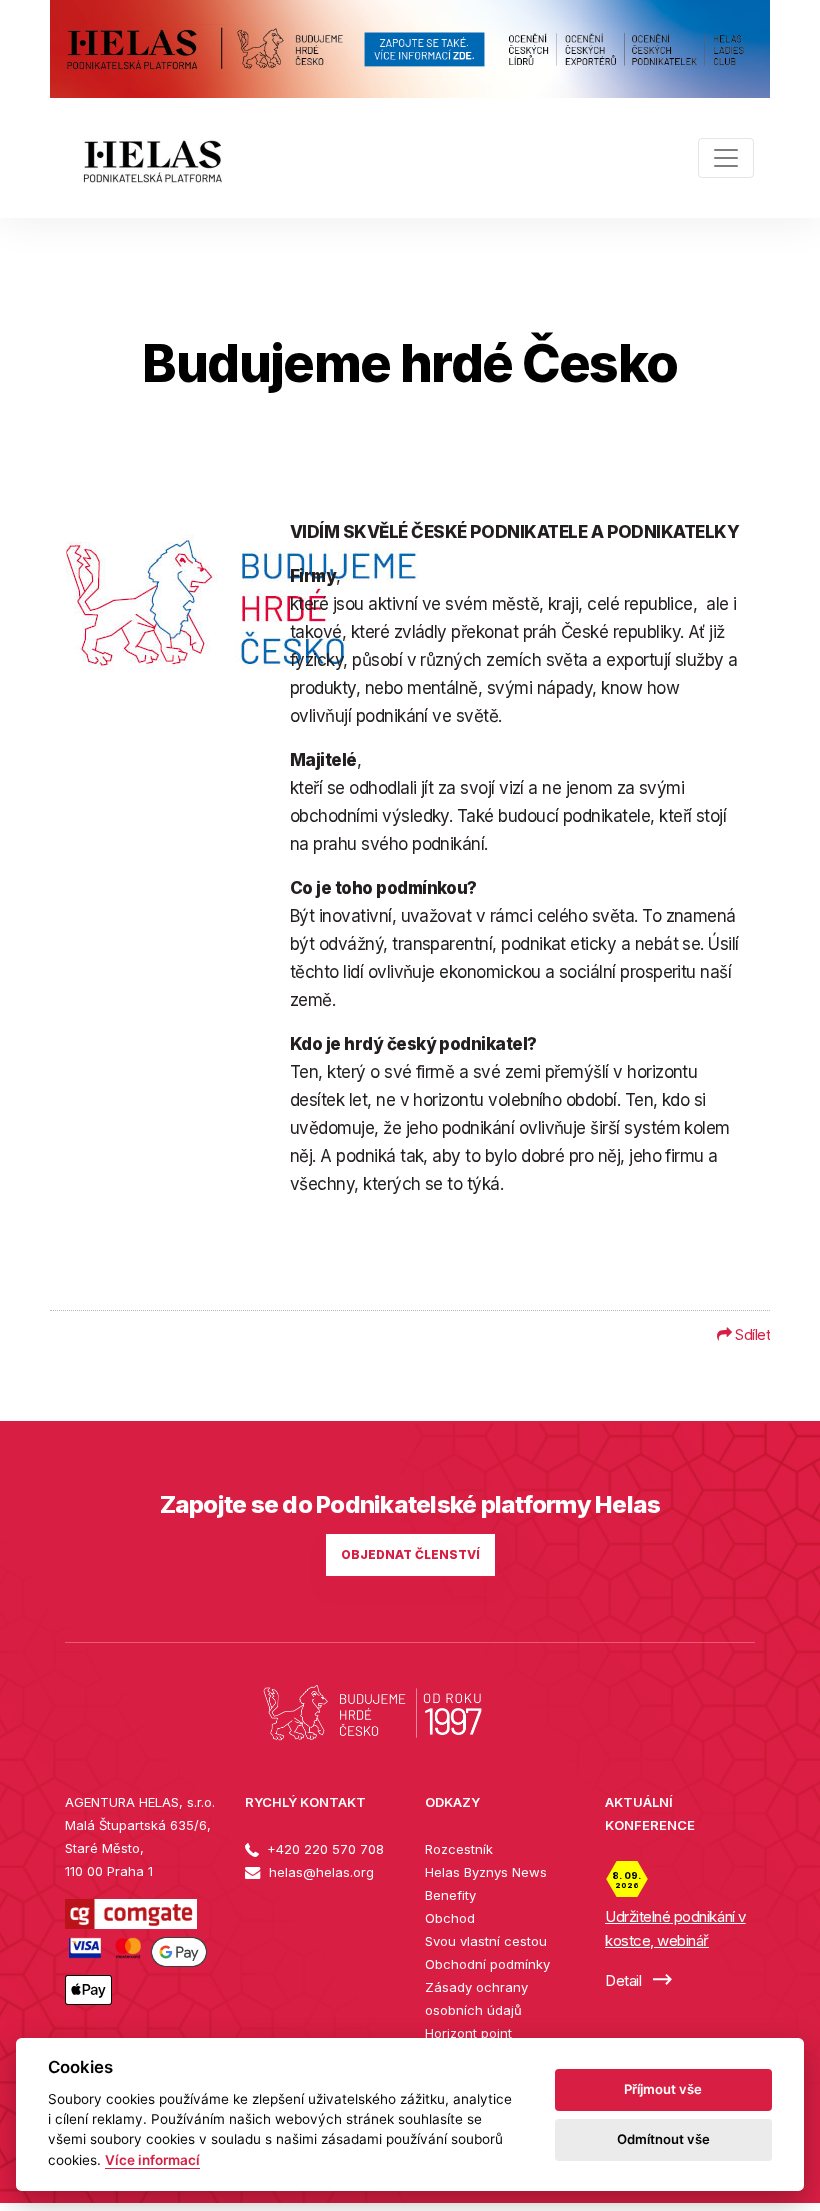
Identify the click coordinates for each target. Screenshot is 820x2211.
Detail (625, 1980)
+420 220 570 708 (323, 1849)
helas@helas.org (319, 1872)
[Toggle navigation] (726, 158)
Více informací (152, 2160)
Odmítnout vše (663, 2139)
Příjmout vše (663, 2089)
